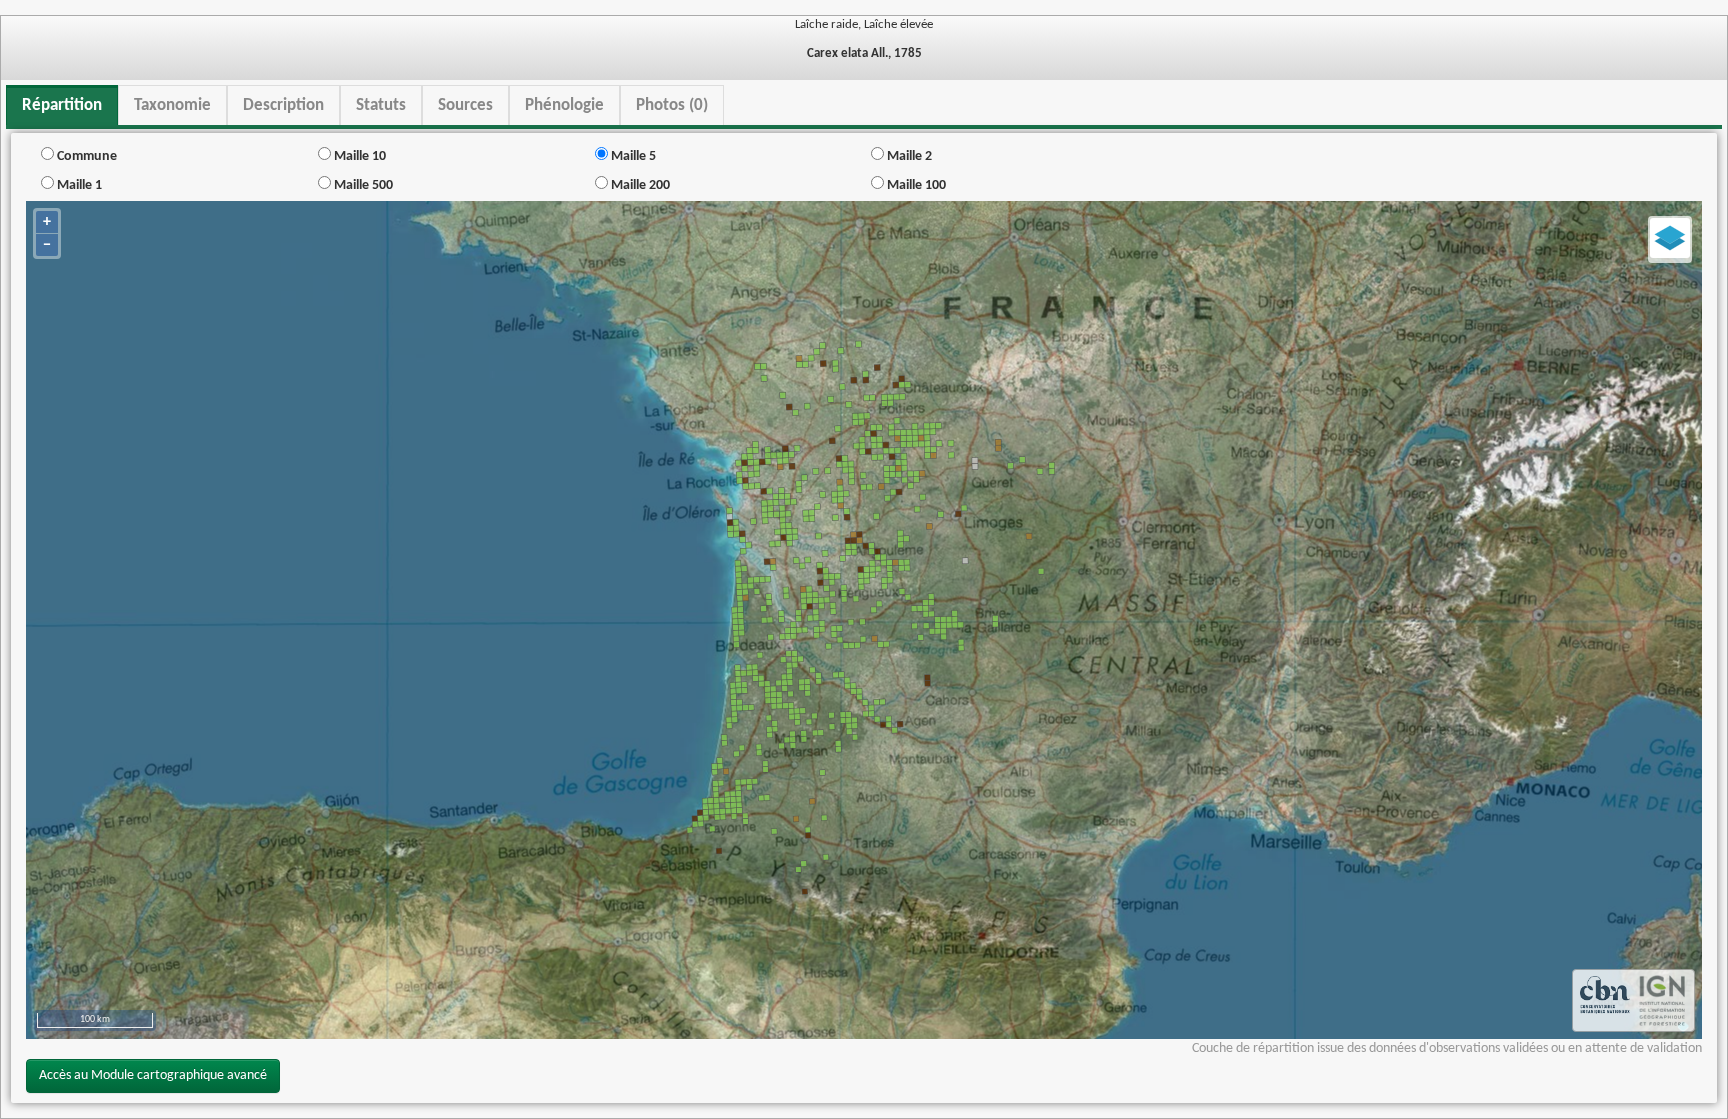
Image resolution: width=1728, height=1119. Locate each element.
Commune (85, 156)
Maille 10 (358, 156)
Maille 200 (639, 185)
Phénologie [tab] (564, 105)
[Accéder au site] (1605, 1000)
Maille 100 (915, 185)
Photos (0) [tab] (672, 105)
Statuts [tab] (381, 105)
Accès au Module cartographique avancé (153, 1075)
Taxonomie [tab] (172, 105)
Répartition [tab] (62, 105)
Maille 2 (908, 156)
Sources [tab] (465, 105)
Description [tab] (283, 105)
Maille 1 (78, 185)
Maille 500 (362, 185)
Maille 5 (632, 156)
